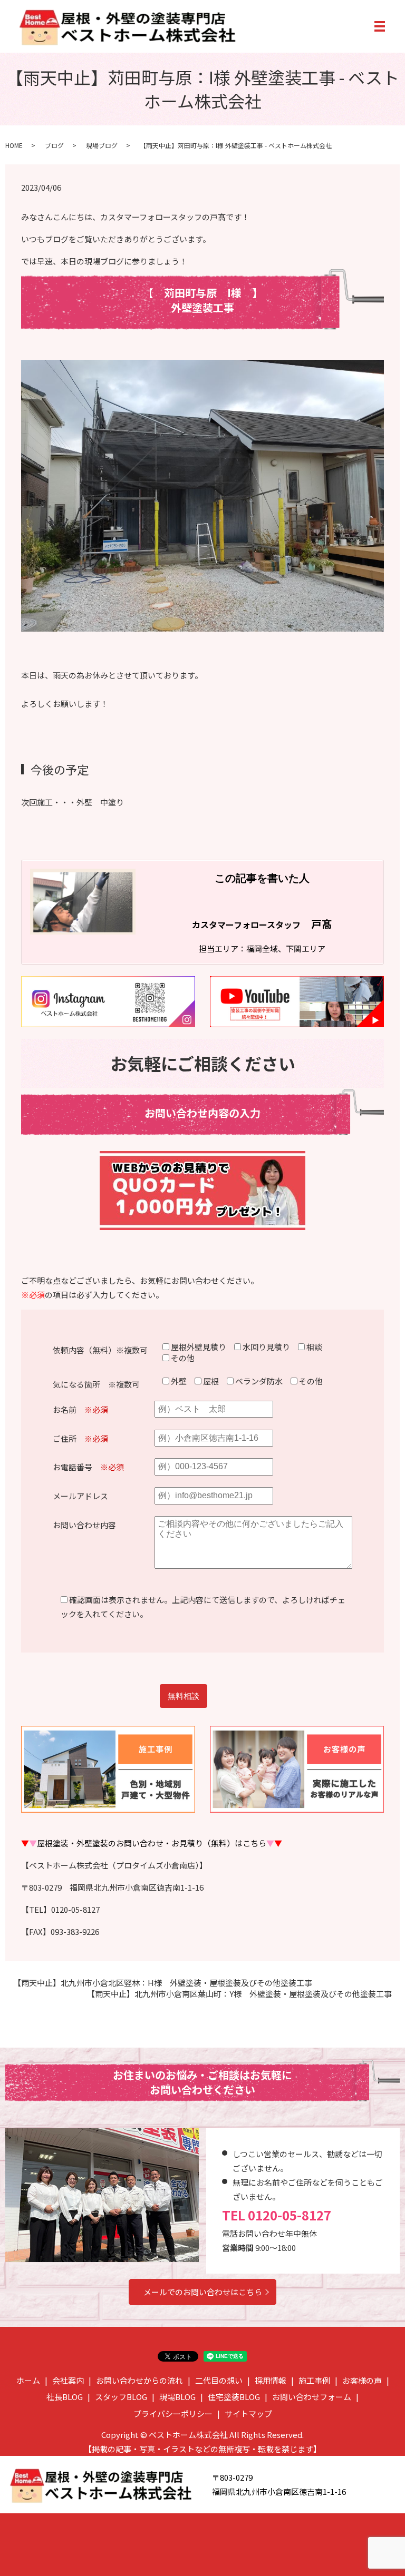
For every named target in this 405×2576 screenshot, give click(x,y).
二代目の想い (219, 2380)
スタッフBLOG (121, 2397)
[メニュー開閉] (380, 26)
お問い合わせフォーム (312, 2397)
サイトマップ (248, 2413)
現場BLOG (177, 2397)
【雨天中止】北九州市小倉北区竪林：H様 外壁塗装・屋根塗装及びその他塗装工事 (163, 1983)
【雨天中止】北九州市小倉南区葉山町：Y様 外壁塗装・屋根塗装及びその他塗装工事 (239, 1994)
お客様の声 (362, 2380)
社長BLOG (65, 2397)
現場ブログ (102, 145)
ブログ (54, 145)
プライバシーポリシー (173, 2413)
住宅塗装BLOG (234, 2397)
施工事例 (314, 2380)
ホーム (28, 2380)
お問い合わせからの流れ (139, 2380)
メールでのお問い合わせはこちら (203, 2292)
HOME (14, 145)
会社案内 (68, 2380)
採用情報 (271, 2380)
